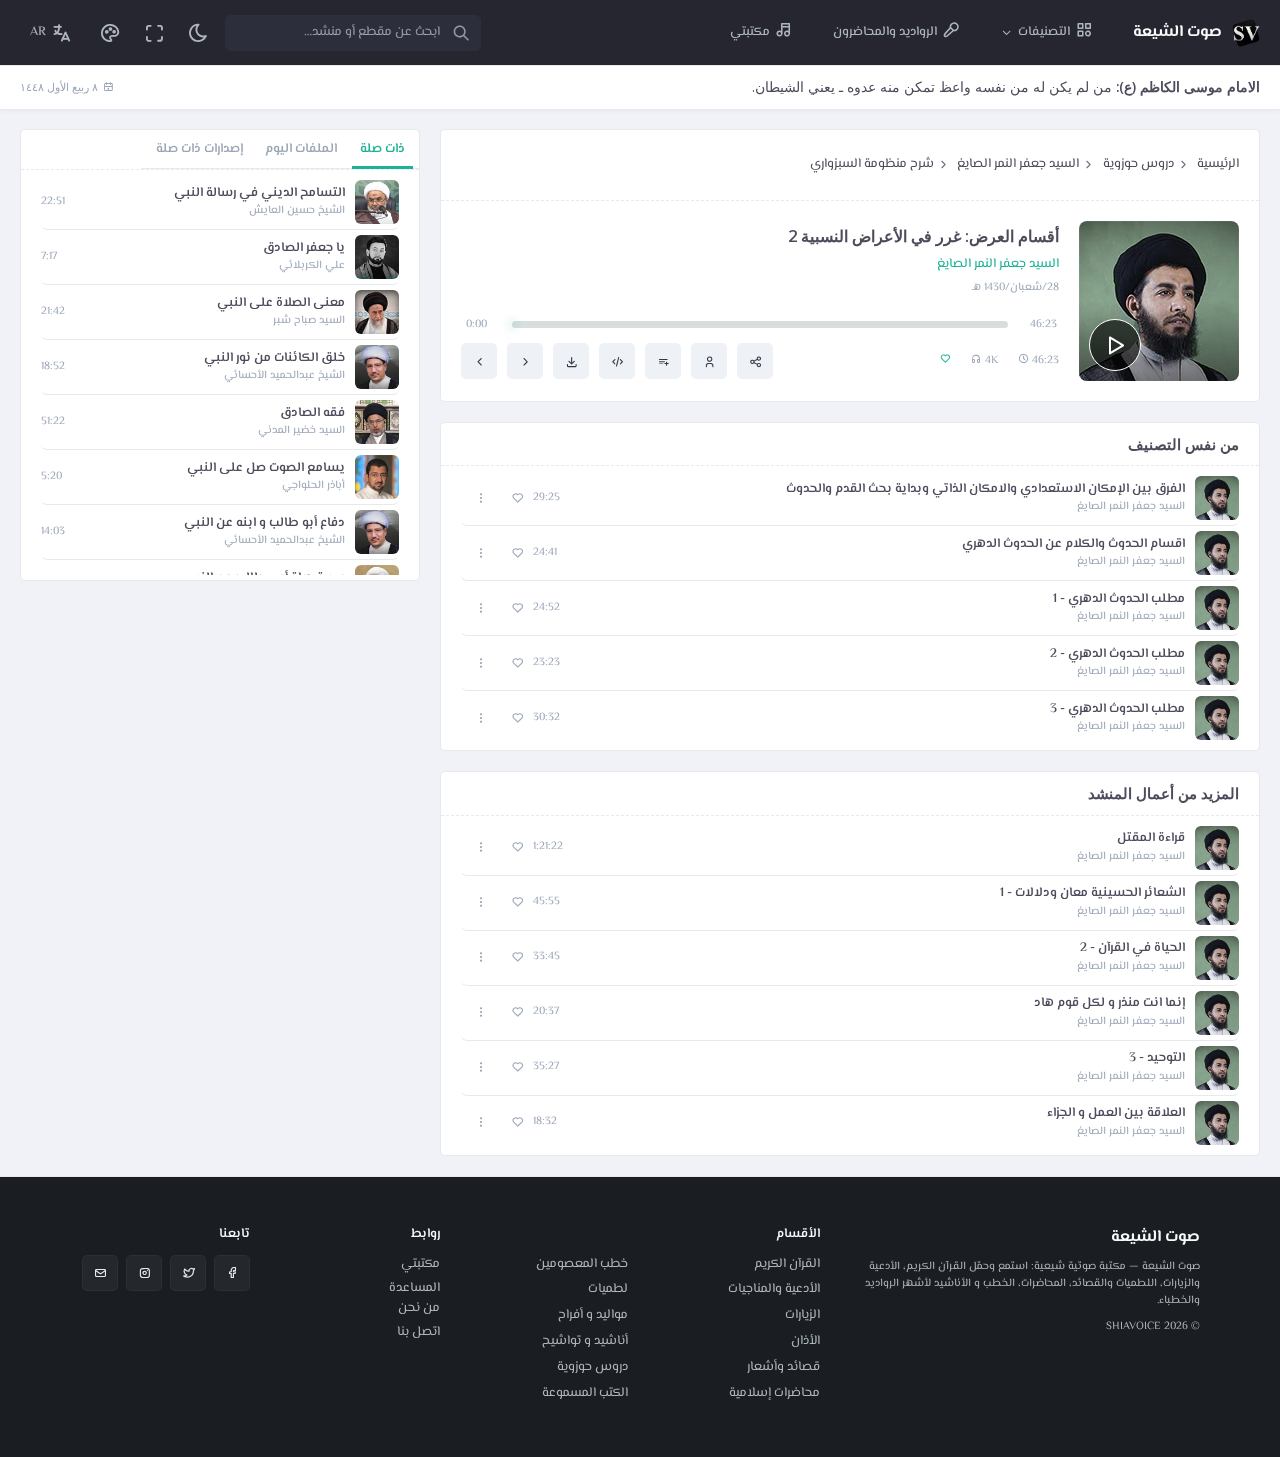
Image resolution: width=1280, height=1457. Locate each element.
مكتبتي (420, 1264)
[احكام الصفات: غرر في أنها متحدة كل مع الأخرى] (479, 361)
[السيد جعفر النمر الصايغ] (709, 361)
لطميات (608, 1289)
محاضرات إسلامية (774, 1393)
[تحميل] (571, 361)
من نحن (419, 1308)
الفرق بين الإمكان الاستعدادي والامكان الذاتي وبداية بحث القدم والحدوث (985, 489)
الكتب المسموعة (585, 1393)
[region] (220, 375)
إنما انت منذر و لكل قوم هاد (1109, 1003)
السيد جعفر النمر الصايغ (1018, 164)
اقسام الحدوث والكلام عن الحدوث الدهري (1073, 544)
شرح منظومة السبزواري (872, 164)
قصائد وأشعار (783, 1367)
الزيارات (802, 1315)
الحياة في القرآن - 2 (1132, 948)
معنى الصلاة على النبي (281, 303)
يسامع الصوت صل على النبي (266, 468)
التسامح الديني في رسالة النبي (259, 193)
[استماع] (1115, 345)
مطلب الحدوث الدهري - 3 (1117, 709)
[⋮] (481, 498)
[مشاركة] (755, 361)
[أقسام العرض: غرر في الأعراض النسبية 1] (525, 361)
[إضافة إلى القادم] (663, 361)
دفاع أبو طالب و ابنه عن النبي (264, 523)
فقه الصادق (312, 413)
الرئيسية (1218, 164)
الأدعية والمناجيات (774, 1289)
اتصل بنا (418, 1332)
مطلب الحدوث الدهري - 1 (1119, 599)
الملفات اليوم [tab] (301, 149)
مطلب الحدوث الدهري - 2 (1117, 654)
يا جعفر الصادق (304, 248)
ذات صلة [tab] (382, 149)
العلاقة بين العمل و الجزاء (1116, 1113)
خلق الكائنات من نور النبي (274, 358)
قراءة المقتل (1151, 838)
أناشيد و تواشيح (585, 1341)
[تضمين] (617, 361)
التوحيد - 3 (1157, 1058)
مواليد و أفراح (593, 1315)
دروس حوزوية (1138, 164)
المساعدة (414, 1288)
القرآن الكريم (787, 1264)
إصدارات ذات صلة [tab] (199, 149)
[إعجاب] (517, 498)
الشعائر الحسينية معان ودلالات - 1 (1092, 893)
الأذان (805, 1341)
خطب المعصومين (582, 1264)
